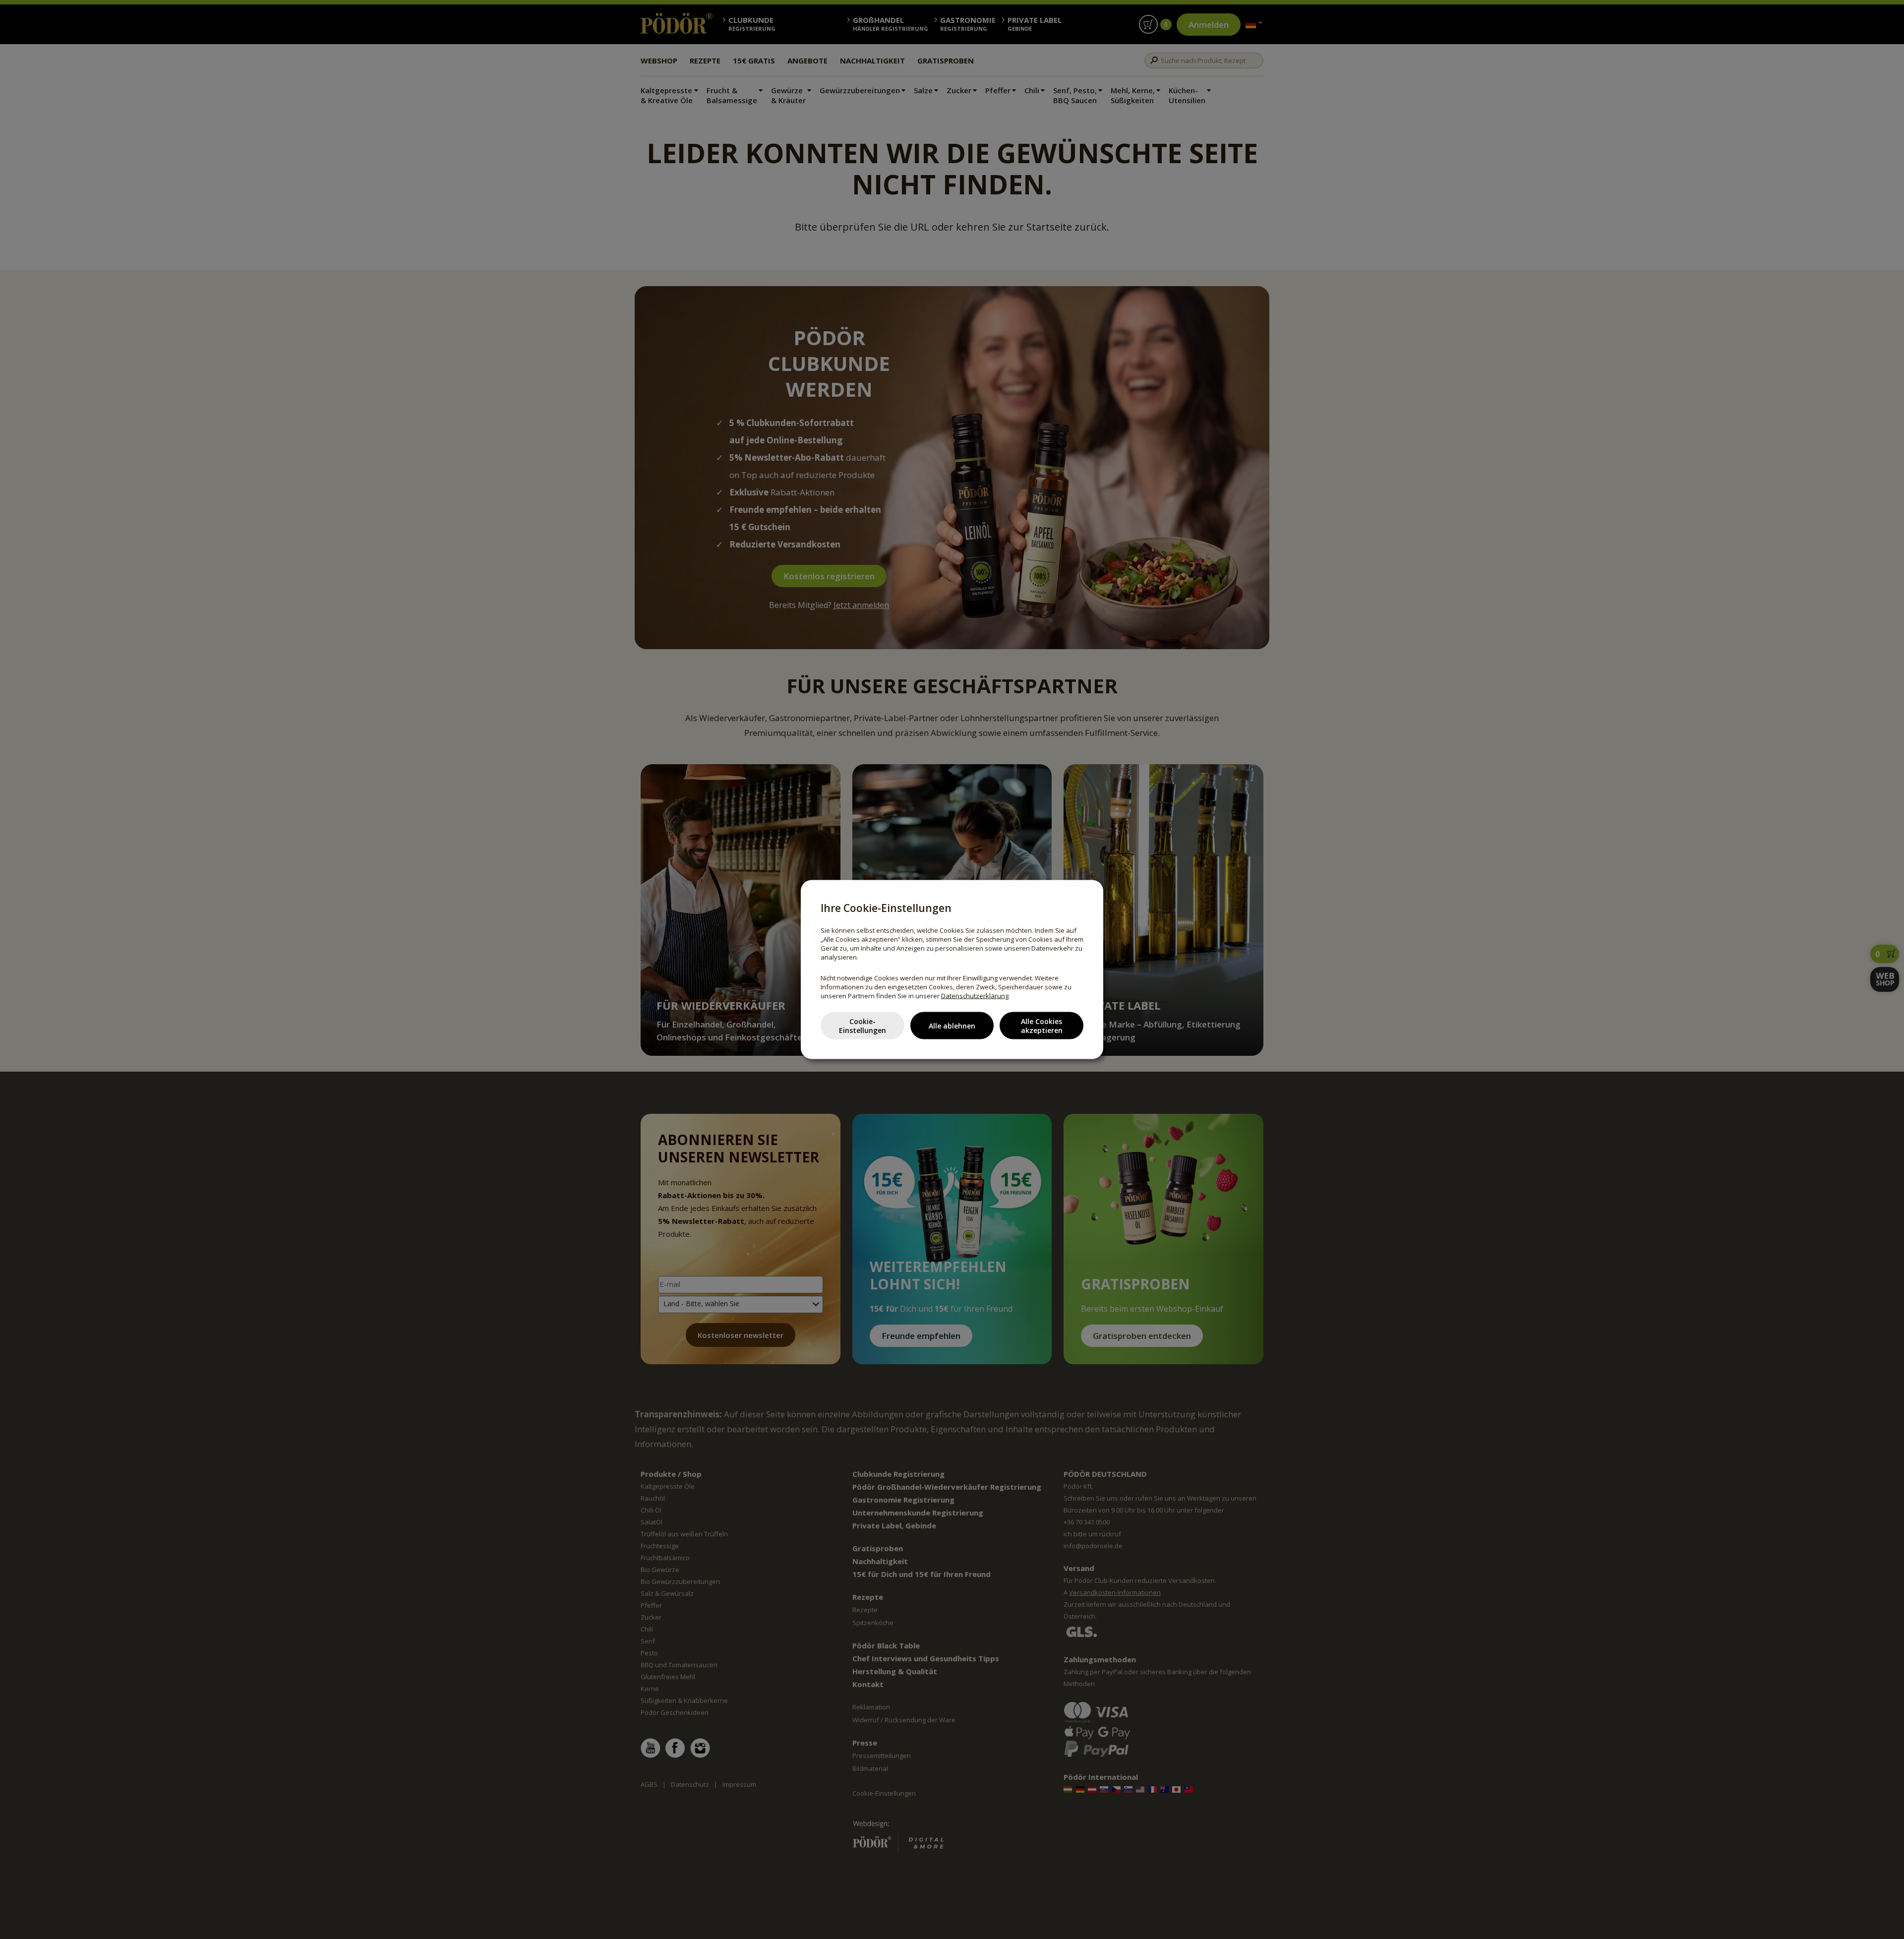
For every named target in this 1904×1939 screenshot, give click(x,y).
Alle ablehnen (952, 1025)
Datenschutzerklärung (975, 996)
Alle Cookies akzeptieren (1042, 1025)
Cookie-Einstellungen (863, 1025)
